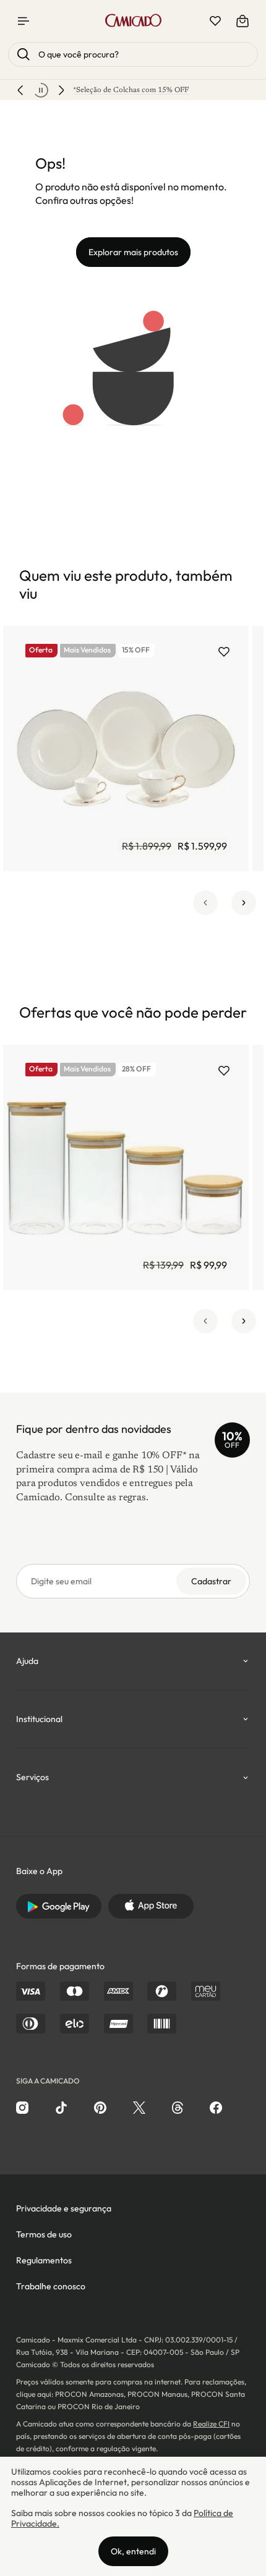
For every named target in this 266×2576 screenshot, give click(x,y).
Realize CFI (211, 2424)
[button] (205, 903)
